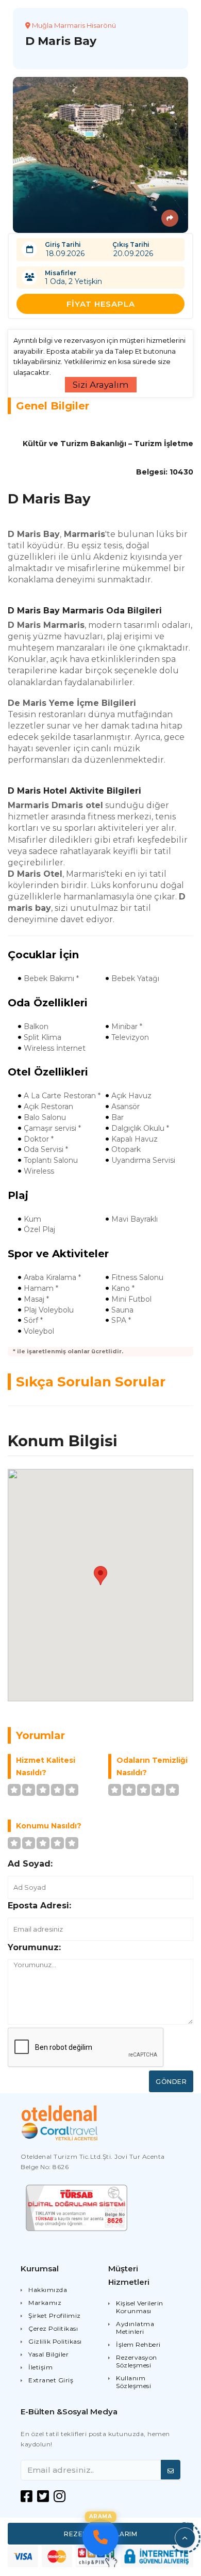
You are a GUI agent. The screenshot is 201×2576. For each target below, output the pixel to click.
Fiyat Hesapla (101, 304)
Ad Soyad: (30, 1864)
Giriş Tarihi (63, 244)
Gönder (171, 2082)
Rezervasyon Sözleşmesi (137, 2361)
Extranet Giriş (51, 2380)
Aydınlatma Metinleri (135, 2328)
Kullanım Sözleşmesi (133, 2382)
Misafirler (61, 273)
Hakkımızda (48, 2290)
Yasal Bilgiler (48, 2354)
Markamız (45, 2303)
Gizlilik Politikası (55, 2341)
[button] (185, 2538)
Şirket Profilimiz (55, 2316)
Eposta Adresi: (39, 1906)
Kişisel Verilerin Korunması (140, 2307)
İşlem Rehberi (138, 2344)
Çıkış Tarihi (131, 244)
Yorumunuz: (34, 1947)
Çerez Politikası (53, 2328)
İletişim (40, 2367)
